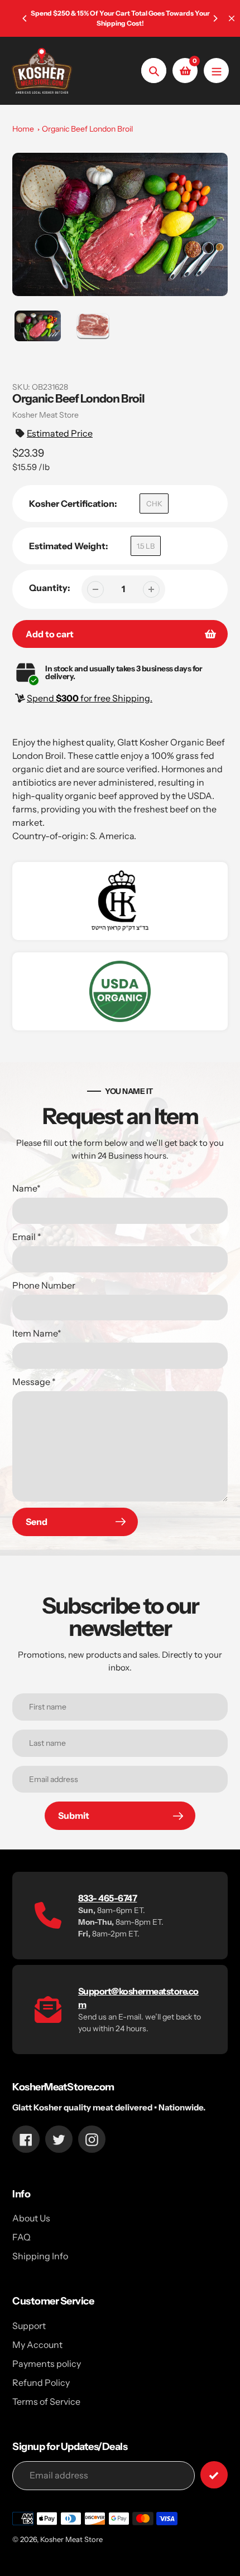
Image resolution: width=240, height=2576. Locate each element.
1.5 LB (146, 546)
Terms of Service (46, 2401)
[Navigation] (216, 71)
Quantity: (50, 588)
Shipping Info (40, 2256)
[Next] (215, 18)
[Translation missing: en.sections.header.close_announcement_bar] (232, 18)
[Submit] (214, 2475)
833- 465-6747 (108, 1898)
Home (23, 129)
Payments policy (47, 2364)
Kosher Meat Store (71, 2539)
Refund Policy (41, 2383)
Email (27, 1237)
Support (29, 2326)
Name (27, 1188)
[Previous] (25, 18)
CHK (154, 503)
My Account (37, 2345)
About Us (31, 2218)
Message (34, 1382)
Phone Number (44, 1285)
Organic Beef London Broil (87, 129)
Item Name (37, 1333)
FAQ (21, 2237)
